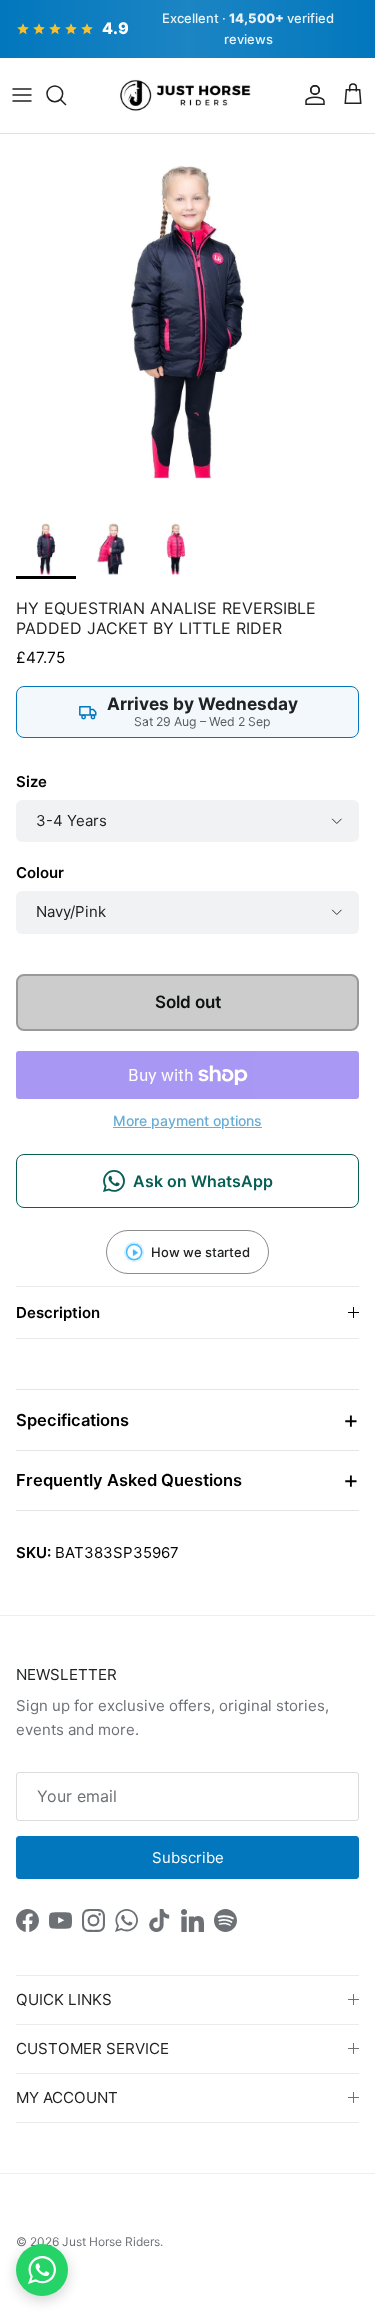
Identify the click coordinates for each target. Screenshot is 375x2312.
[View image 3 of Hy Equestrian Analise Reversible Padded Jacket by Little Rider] (176, 549)
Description (58, 1312)
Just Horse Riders (111, 2241)
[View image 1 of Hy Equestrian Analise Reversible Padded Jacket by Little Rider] (46, 549)
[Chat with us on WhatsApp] (42, 2270)
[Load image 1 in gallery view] (187, 321)
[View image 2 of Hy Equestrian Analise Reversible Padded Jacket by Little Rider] (111, 549)
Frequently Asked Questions (129, 1480)
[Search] (66, 95)
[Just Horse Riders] (187, 96)
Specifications (72, 1420)
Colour (40, 872)
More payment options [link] (187, 1121)
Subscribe (188, 1857)
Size (31, 781)
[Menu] (22, 95)
